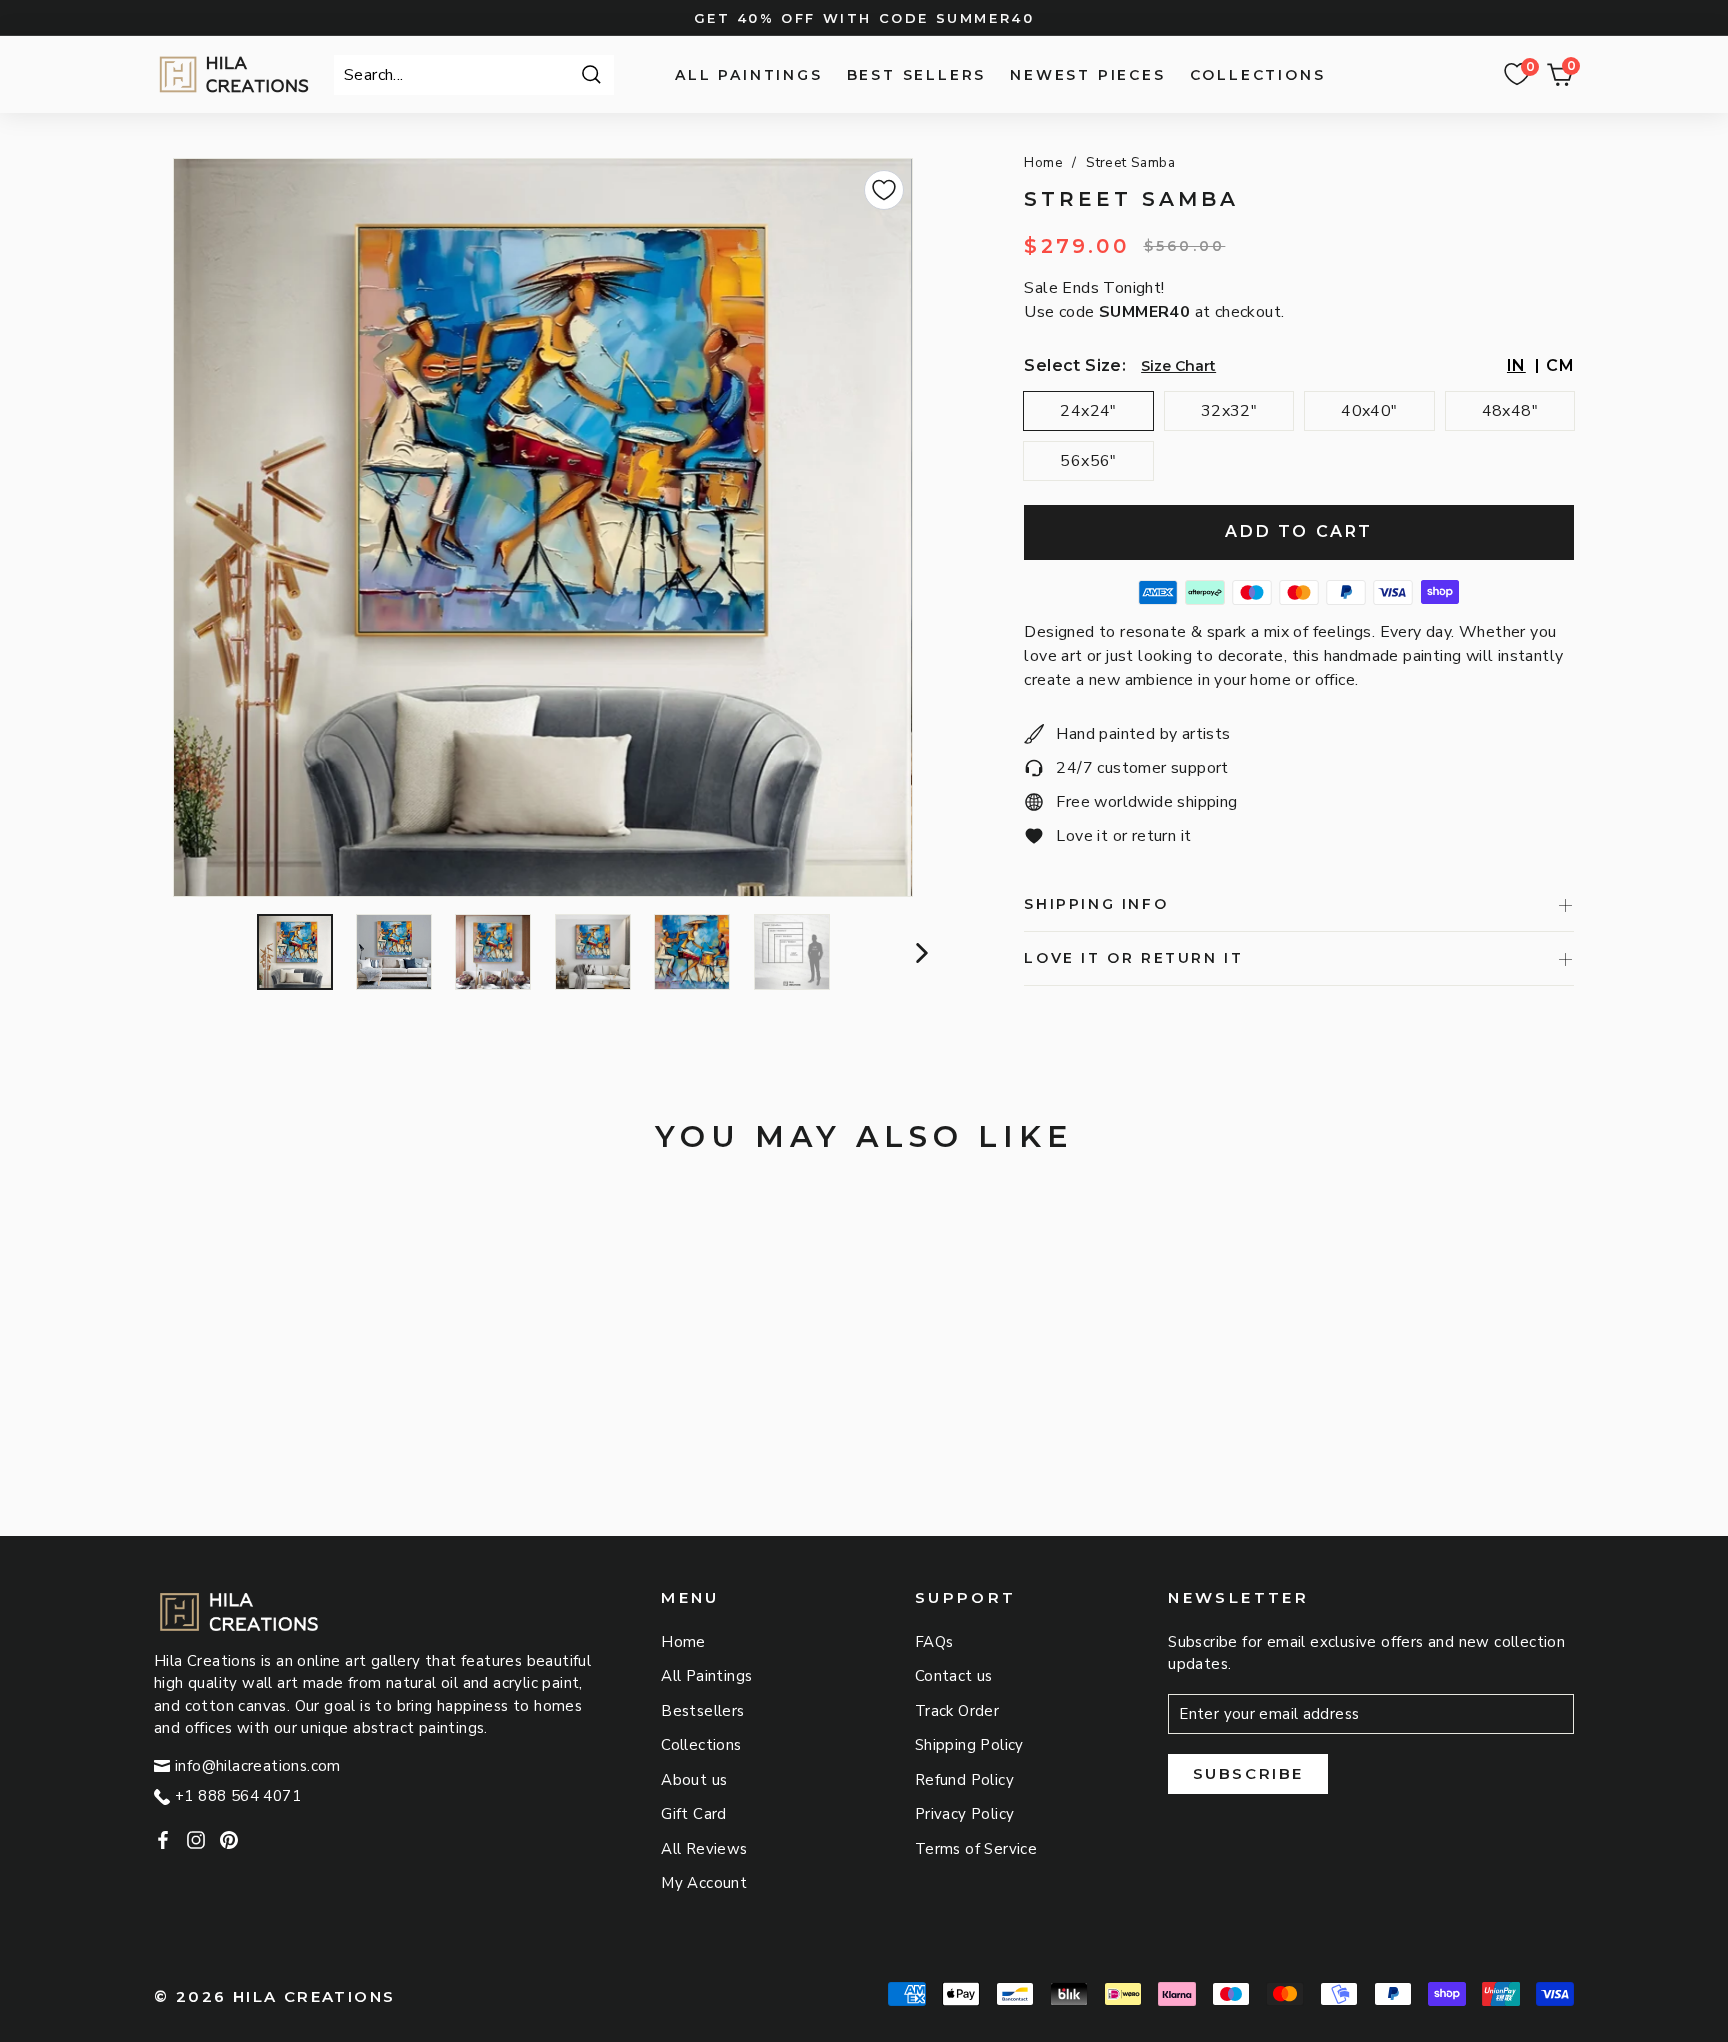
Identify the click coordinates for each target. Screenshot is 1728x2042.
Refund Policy (964, 1780)
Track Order (957, 1711)
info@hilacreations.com (258, 1766)
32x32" (1229, 411)
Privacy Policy (965, 1814)
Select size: (1075, 365)
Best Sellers (917, 75)
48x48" (1510, 411)
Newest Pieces (1087, 75)
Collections (1258, 75)
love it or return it (1133, 958)
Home (1043, 162)
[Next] (919, 952)
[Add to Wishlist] (884, 190)
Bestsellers (702, 1711)
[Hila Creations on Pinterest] (229, 1839)
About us (694, 1780)
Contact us (954, 1676)
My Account (704, 1883)
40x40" (1369, 411)
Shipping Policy (969, 1745)
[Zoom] (542, 527)
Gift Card (694, 1814)
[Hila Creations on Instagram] (196, 1839)
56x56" (1088, 461)
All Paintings (748, 75)
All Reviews (704, 1849)
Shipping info (1096, 904)
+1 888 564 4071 (238, 1796)
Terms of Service (976, 1849)
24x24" (1088, 411)
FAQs (934, 1642)
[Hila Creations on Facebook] (163, 1839)
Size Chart (1178, 366)
